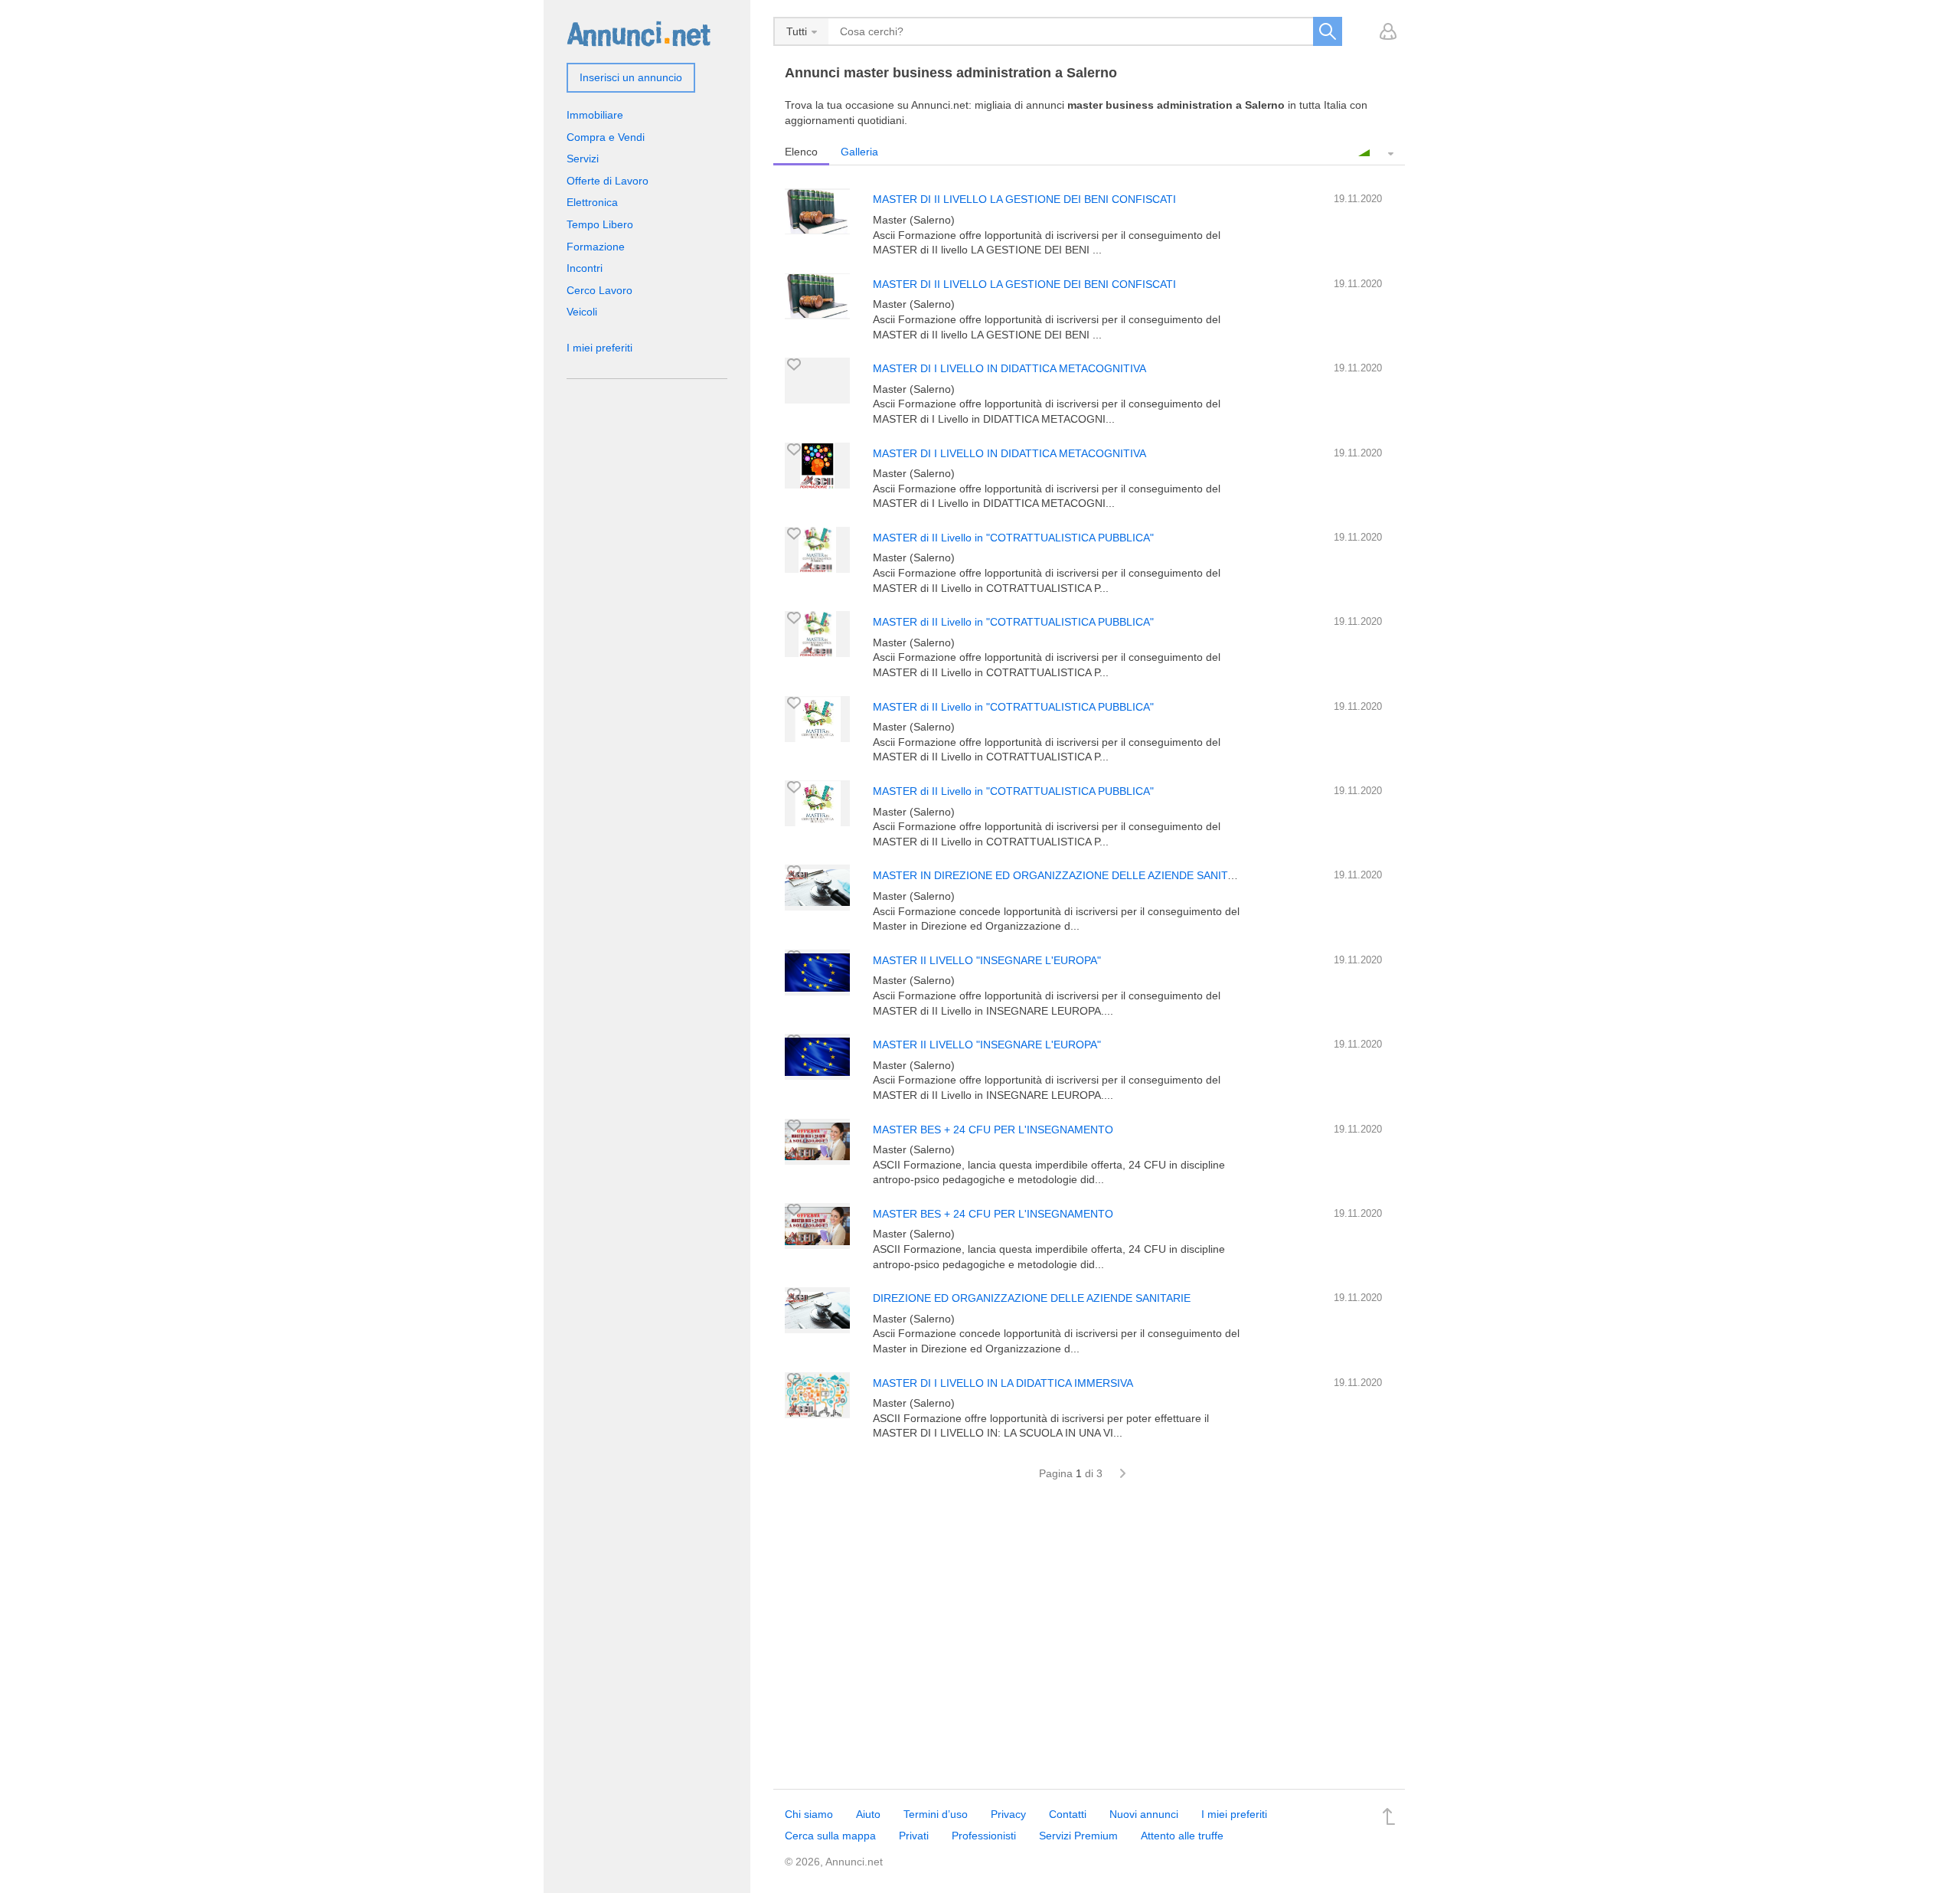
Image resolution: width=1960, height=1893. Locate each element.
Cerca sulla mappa (830, 1836)
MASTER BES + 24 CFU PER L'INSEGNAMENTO (993, 1130)
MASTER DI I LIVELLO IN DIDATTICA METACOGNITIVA (1009, 368)
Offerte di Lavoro (608, 181)
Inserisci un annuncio (631, 77)
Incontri (585, 268)
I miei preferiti (599, 348)
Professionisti (984, 1836)
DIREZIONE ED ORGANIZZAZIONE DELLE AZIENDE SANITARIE (1032, 1298)
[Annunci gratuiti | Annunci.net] (639, 33)
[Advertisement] (1089, 1643)
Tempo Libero (600, 224)
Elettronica (592, 202)
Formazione (596, 247)
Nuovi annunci (1144, 1814)
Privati (914, 1836)
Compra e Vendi (606, 137)
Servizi (583, 159)
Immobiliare (595, 115)
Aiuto (868, 1814)
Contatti (1068, 1814)
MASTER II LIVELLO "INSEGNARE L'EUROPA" (987, 960)
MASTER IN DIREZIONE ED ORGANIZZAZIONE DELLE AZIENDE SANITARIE (1062, 875)
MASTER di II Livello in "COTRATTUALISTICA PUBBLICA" (1013, 538)
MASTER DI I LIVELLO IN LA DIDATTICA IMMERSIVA (1003, 1383)
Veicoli (582, 312)
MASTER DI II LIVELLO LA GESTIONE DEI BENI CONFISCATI (1024, 199)
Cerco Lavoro (599, 290)
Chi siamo (809, 1814)
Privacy (1008, 1814)
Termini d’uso (936, 1814)
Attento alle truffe (1182, 1836)
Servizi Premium (1078, 1836)
